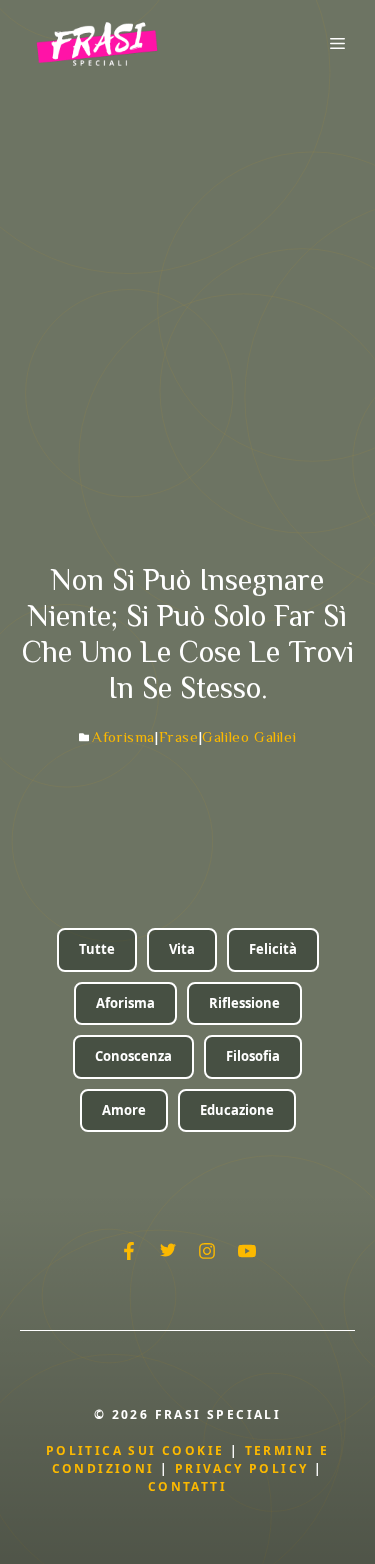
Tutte (97, 949)
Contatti (187, 1486)
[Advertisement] (187, 284)
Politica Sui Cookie (135, 1450)
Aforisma (123, 736)
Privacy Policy (244, 1468)
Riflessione (244, 1003)
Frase (179, 736)
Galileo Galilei (249, 736)
